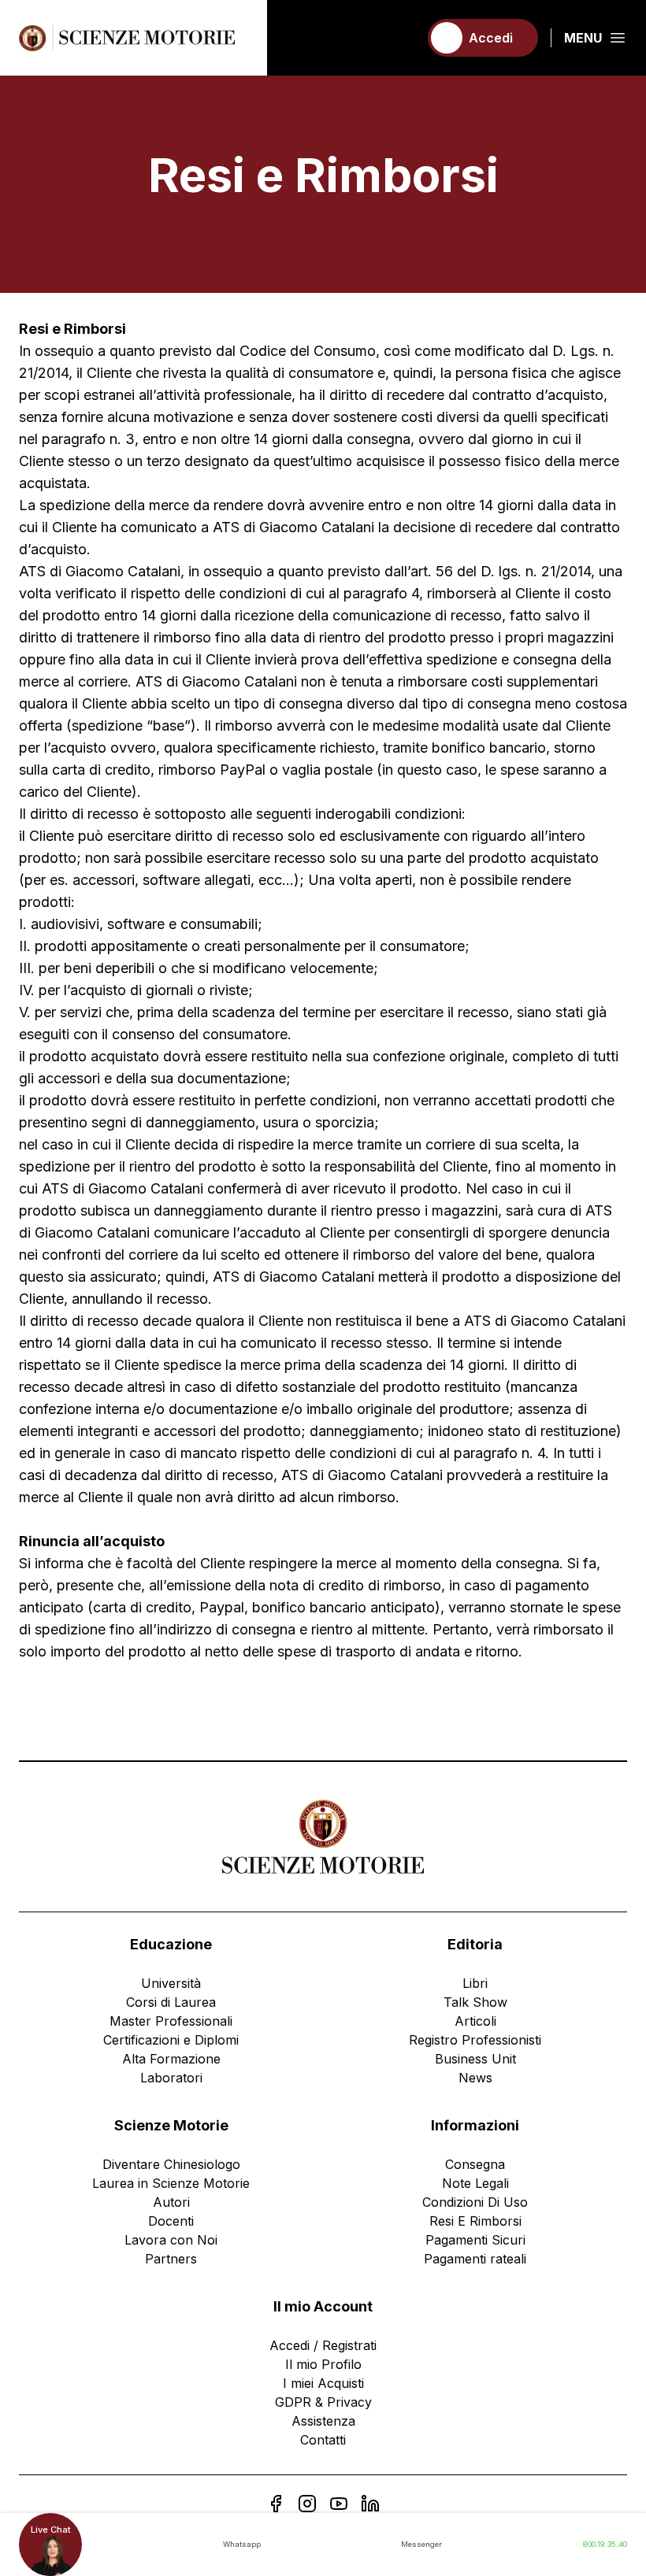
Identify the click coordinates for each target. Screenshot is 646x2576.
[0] (399, 38)
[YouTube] (339, 2504)
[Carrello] (399, 38)
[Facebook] (276, 2504)
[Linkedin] (370, 2504)
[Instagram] (307, 2504)
